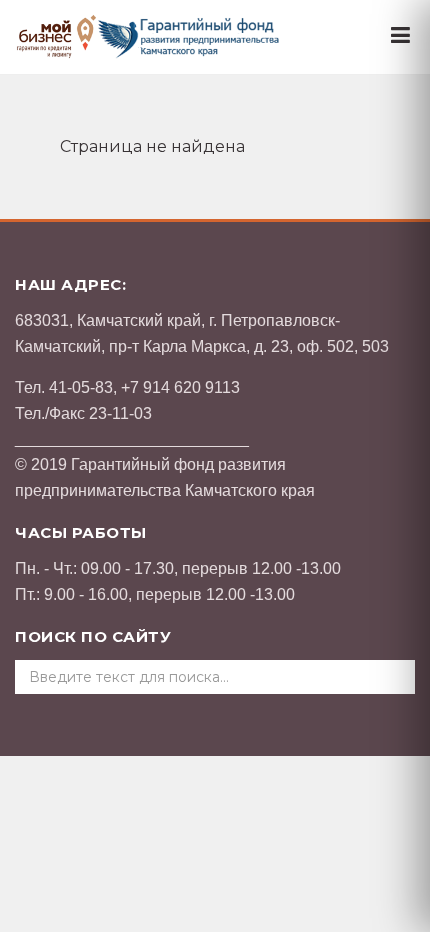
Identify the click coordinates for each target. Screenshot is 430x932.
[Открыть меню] (400, 36)
